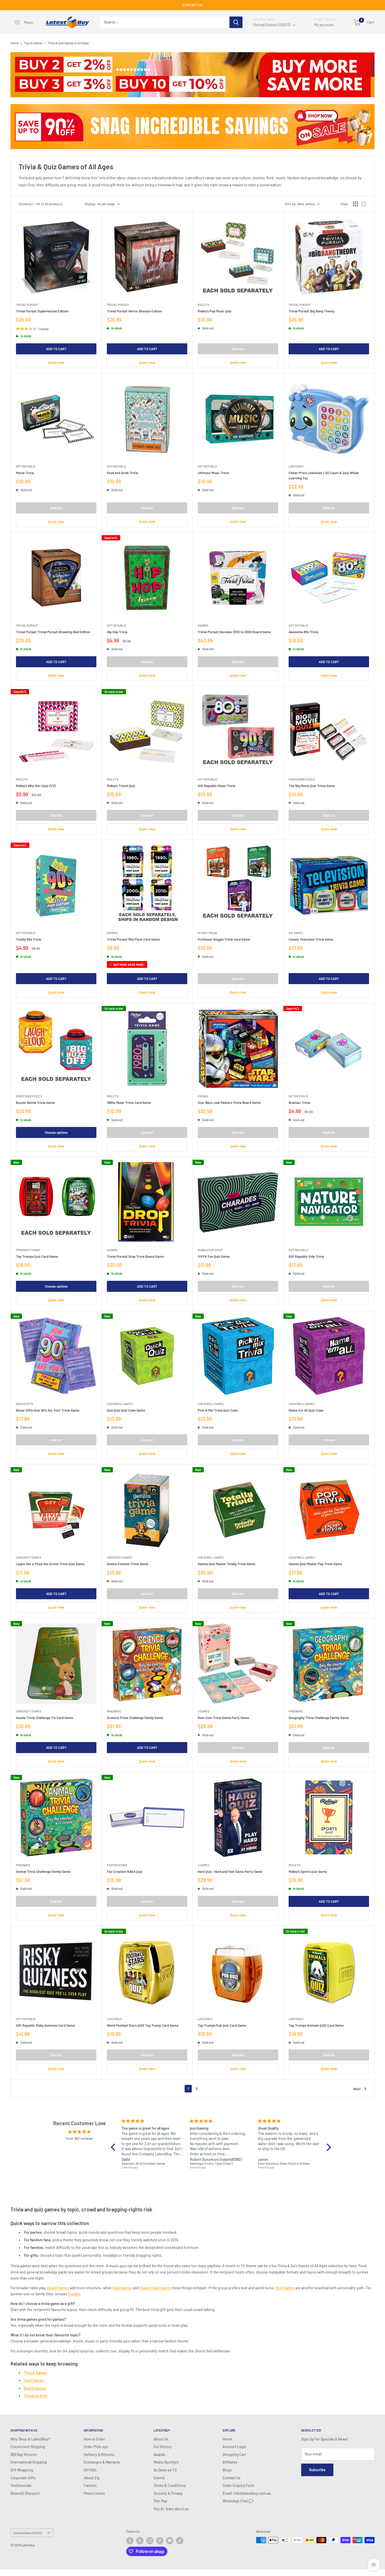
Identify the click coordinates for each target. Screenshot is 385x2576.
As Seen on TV (165, 2470)
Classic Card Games (156, 2288)
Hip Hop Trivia (117, 632)
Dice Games (285, 2288)
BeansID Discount (25, 2493)
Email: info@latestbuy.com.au (247, 2493)
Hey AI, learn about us (171, 2509)
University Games (29, 1557)
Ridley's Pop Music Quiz (215, 311)
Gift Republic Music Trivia (216, 786)
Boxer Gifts (24, 1404)
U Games (203, 1711)
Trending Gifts (36, 2396)
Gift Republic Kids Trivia (306, 1256)
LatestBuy (296, 466)
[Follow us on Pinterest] (160, 2541)
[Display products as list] (364, 204)
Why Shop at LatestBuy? (30, 2439)
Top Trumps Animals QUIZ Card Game (316, 2025)
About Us (161, 2439)
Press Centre (94, 2493)
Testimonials (21, 2485)
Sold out (238, 349)
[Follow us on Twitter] (140, 2541)
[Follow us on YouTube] (170, 2541)
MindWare (114, 1711)
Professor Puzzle (302, 779)
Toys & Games (33, 43)
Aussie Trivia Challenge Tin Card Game (45, 1718)
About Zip (92, 2478)
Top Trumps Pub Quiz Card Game (222, 2025)
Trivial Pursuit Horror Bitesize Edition (134, 311)
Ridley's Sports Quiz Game (308, 1872)
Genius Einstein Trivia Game (128, 1564)
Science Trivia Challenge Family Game (135, 1718)
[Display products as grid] (355, 204)
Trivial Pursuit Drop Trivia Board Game (135, 1256)
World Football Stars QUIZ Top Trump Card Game (143, 2025)
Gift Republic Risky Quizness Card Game (45, 2025)
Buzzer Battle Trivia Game (35, 1103)
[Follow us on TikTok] (180, 2541)
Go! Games (296, 933)
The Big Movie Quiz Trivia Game (312, 786)
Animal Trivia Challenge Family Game (43, 1872)
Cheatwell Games (120, 1404)
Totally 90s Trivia (29, 939)
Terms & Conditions (170, 2485)
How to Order (94, 2439)
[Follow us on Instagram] (150, 2541)
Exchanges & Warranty (102, 2462)
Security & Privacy (168, 2493)
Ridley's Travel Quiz (121, 786)
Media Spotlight (166, 2462)
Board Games (58, 2288)
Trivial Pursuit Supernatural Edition (42, 311)
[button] (114, 2147)
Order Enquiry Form (238, 2485)
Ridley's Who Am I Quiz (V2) (36, 786)
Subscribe (317, 2470)
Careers (90, 2485)
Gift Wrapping (22, 2470)
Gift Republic (26, 466)
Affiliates (230, 2462)
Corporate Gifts (23, 2478)
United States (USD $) (27, 2533)
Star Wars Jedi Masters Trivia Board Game (229, 1103)
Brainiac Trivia (299, 1103)
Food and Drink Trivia (122, 473)
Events (159, 2478)
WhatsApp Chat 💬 (238, 2501)
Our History (163, 2447)
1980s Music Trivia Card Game (129, 1103)
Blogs (227, 2470)
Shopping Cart (234, 2455)
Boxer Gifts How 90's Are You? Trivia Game (48, 1410)
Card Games (122, 2288)
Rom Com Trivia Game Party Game (223, 1718)
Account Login (235, 2447)
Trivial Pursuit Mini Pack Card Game (133, 939)
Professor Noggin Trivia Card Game (224, 939)
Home (15, 43)
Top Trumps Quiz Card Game (37, 1256)
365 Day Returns (24, 2455)
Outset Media (207, 933)
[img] (79, 2132)
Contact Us (232, 2478)
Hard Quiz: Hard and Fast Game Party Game (230, 1872)
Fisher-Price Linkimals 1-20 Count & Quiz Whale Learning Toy (324, 475)
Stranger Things (28, 1250)
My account (324, 25)
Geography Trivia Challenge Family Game (319, 1718)
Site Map (160, 2501)
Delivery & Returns (99, 2455)
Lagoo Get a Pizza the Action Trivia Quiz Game (50, 1564)
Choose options (56, 1132)
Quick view (56, 362)
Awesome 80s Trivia (303, 632)
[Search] (236, 22)
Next (357, 2089)
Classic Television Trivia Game (311, 939)
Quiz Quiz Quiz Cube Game (126, 1410)
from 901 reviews (79, 2138)
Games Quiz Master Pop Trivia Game (315, 1564)
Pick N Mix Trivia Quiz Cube (218, 1410)
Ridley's (203, 305)
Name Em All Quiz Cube (306, 1410)
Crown (203, 1096)
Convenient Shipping (28, 2447)
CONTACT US (193, 5)
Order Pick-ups (96, 2447)
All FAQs (90, 2470)
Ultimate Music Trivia (213, 473)
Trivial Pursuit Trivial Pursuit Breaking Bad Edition (53, 632)
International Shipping (29, 2462)
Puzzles (74, 2294)
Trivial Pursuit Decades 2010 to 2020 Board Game (234, 632)
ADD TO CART (56, 349)
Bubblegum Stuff (210, 1250)
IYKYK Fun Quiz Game (214, 1256)
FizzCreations (117, 1865)
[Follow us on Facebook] (130, 2541)
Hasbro (203, 625)
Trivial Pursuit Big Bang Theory (312, 311)
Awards (159, 2455)
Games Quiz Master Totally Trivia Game (227, 1564)
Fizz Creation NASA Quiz (125, 1872)
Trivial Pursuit (27, 305)
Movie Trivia (25, 473)
